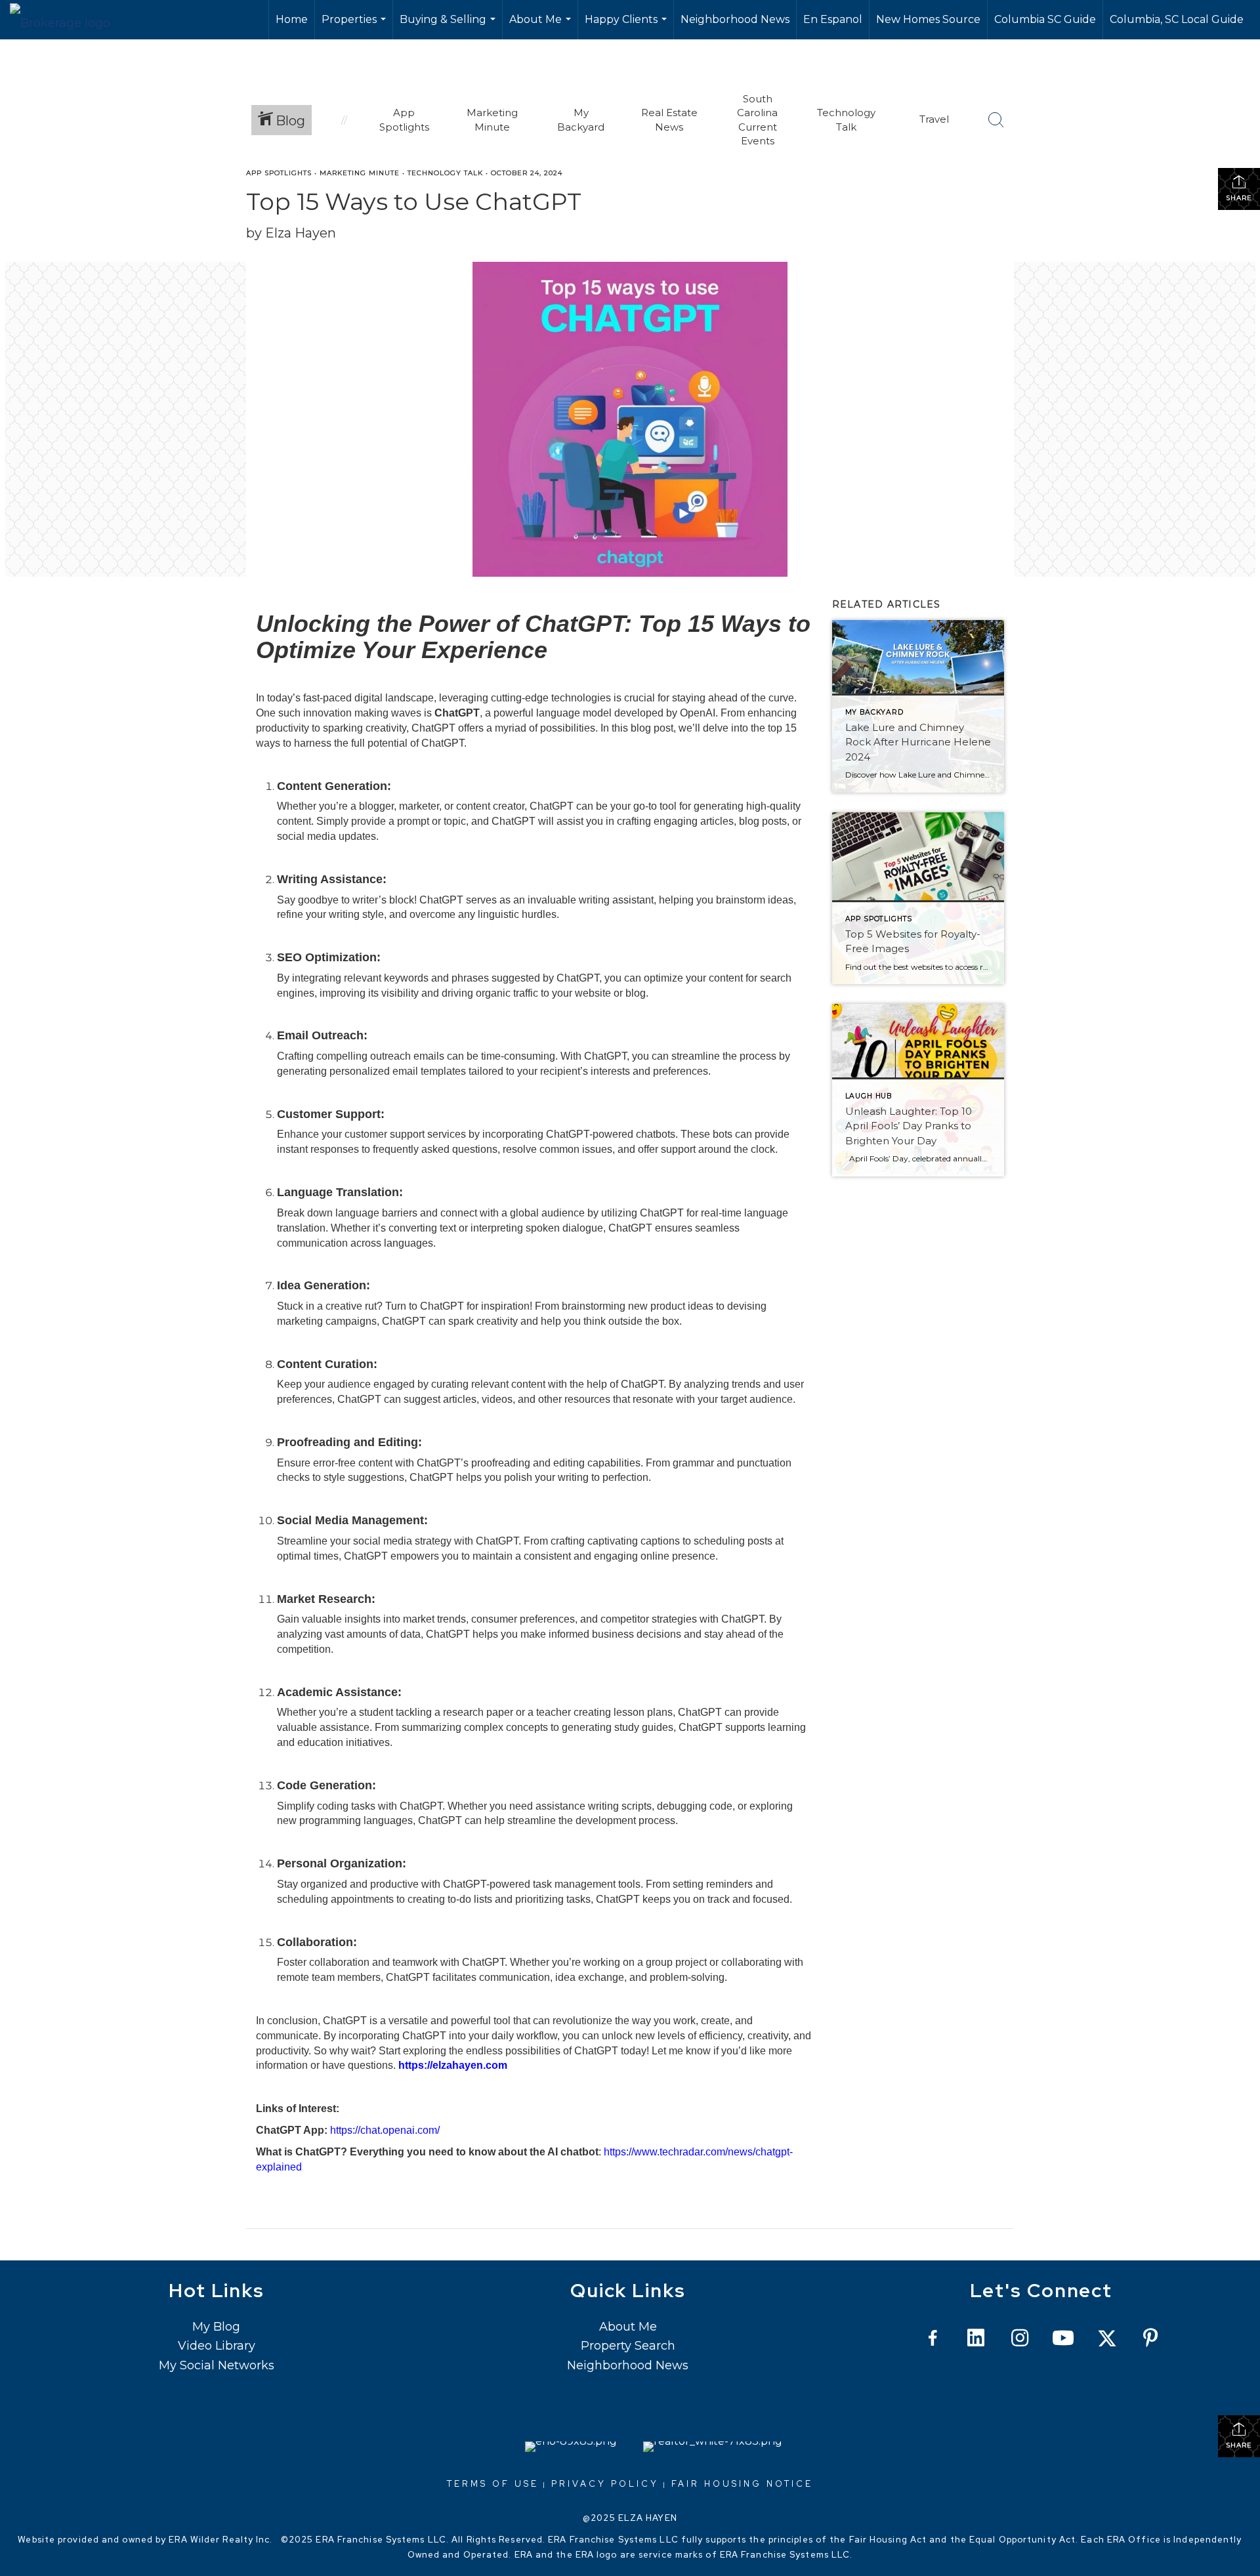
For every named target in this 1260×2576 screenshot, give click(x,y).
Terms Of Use (493, 2484)
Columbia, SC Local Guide (1177, 19)
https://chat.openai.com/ (385, 2130)
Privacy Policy (605, 2484)
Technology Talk (445, 173)
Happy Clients (627, 26)
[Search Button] (996, 120)
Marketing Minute (360, 173)
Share (1239, 198)
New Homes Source (928, 19)
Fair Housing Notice (742, 2484)
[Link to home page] (67, 20)
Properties (355, 26)
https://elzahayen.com (453, 2065)
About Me (542, 26)
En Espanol (833, 19)
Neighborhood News (735, 19)
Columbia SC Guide (1045, 19)
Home (292, 19)
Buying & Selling (449, 26)
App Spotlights (279, 173)
